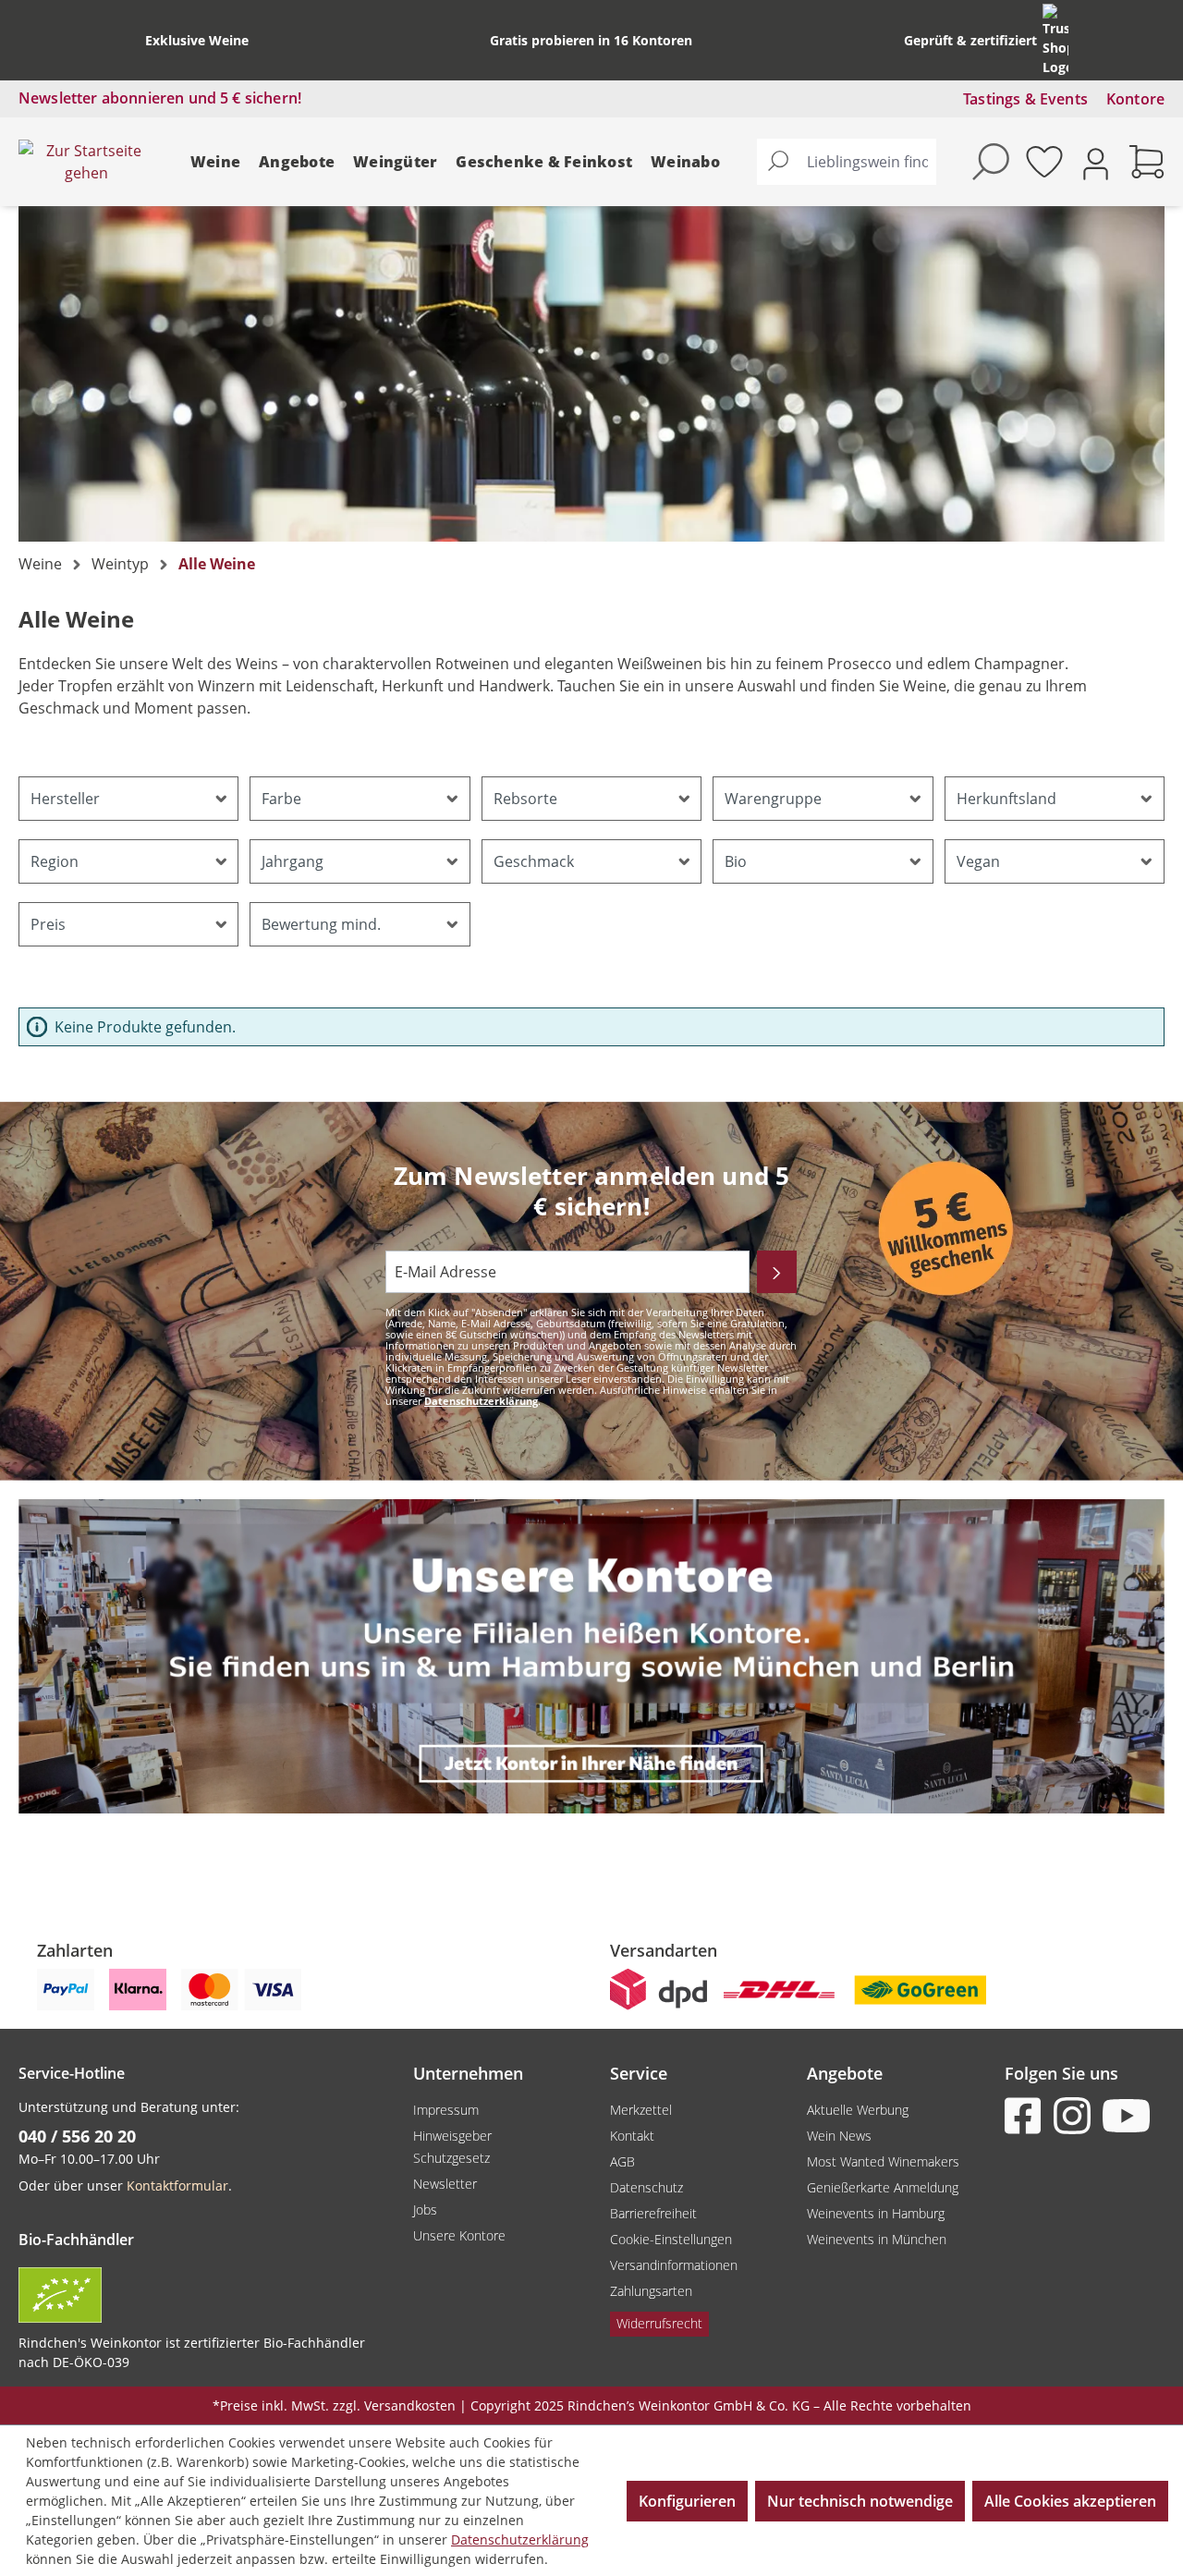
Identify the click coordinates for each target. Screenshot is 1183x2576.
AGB (622, 2161)
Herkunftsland (1006, 799)
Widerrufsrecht (659, 2323)
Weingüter (395, 162)
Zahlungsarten (651, 2291)
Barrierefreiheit (653, 2213)
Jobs (425, 2210)
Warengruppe (773, 799)
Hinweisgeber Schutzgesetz (452, 2147)
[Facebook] (1027, 2116)
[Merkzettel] (1044, 162)
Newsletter (445, 2184)
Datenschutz (646, 2187)
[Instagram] (1076, 2116)
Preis (48, 924)
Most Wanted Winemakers (883, 2161)
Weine (215, 162)
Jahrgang (293, 861)
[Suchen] (778, 162)
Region (55, 861)
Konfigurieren (687, 2501)
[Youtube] (1125, 2116)
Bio (736, 861)
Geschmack (534, 861)
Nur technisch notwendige (860, 2501)
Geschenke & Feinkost (544, 162)
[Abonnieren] (777, 1272)
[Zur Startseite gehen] (86, 162)
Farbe (281, 799)
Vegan (978, 861)
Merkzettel (641, 2110)
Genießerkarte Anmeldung (883, 2187)
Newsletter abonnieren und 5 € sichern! (160, 98)
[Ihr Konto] (1096, 162)
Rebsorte (525, 799)
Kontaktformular (177, 2185)
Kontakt (632, 2136)
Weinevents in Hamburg (876, 2213)
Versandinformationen (674, 2265)
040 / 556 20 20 (77, 2136)
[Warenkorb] (1147, 162)
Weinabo (685, 162)
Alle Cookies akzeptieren (1070, 2501)
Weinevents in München (877, 2239)
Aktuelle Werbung (858, 2110)
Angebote (297, 162)
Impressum (446, 2110)
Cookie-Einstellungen (671, 2239)
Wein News (839, 2136)
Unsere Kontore (459, 2235)
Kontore (1135, 99)
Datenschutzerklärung (481, 1401)
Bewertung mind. (321, 924)
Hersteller (65, 799)
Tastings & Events (1025, 99)
